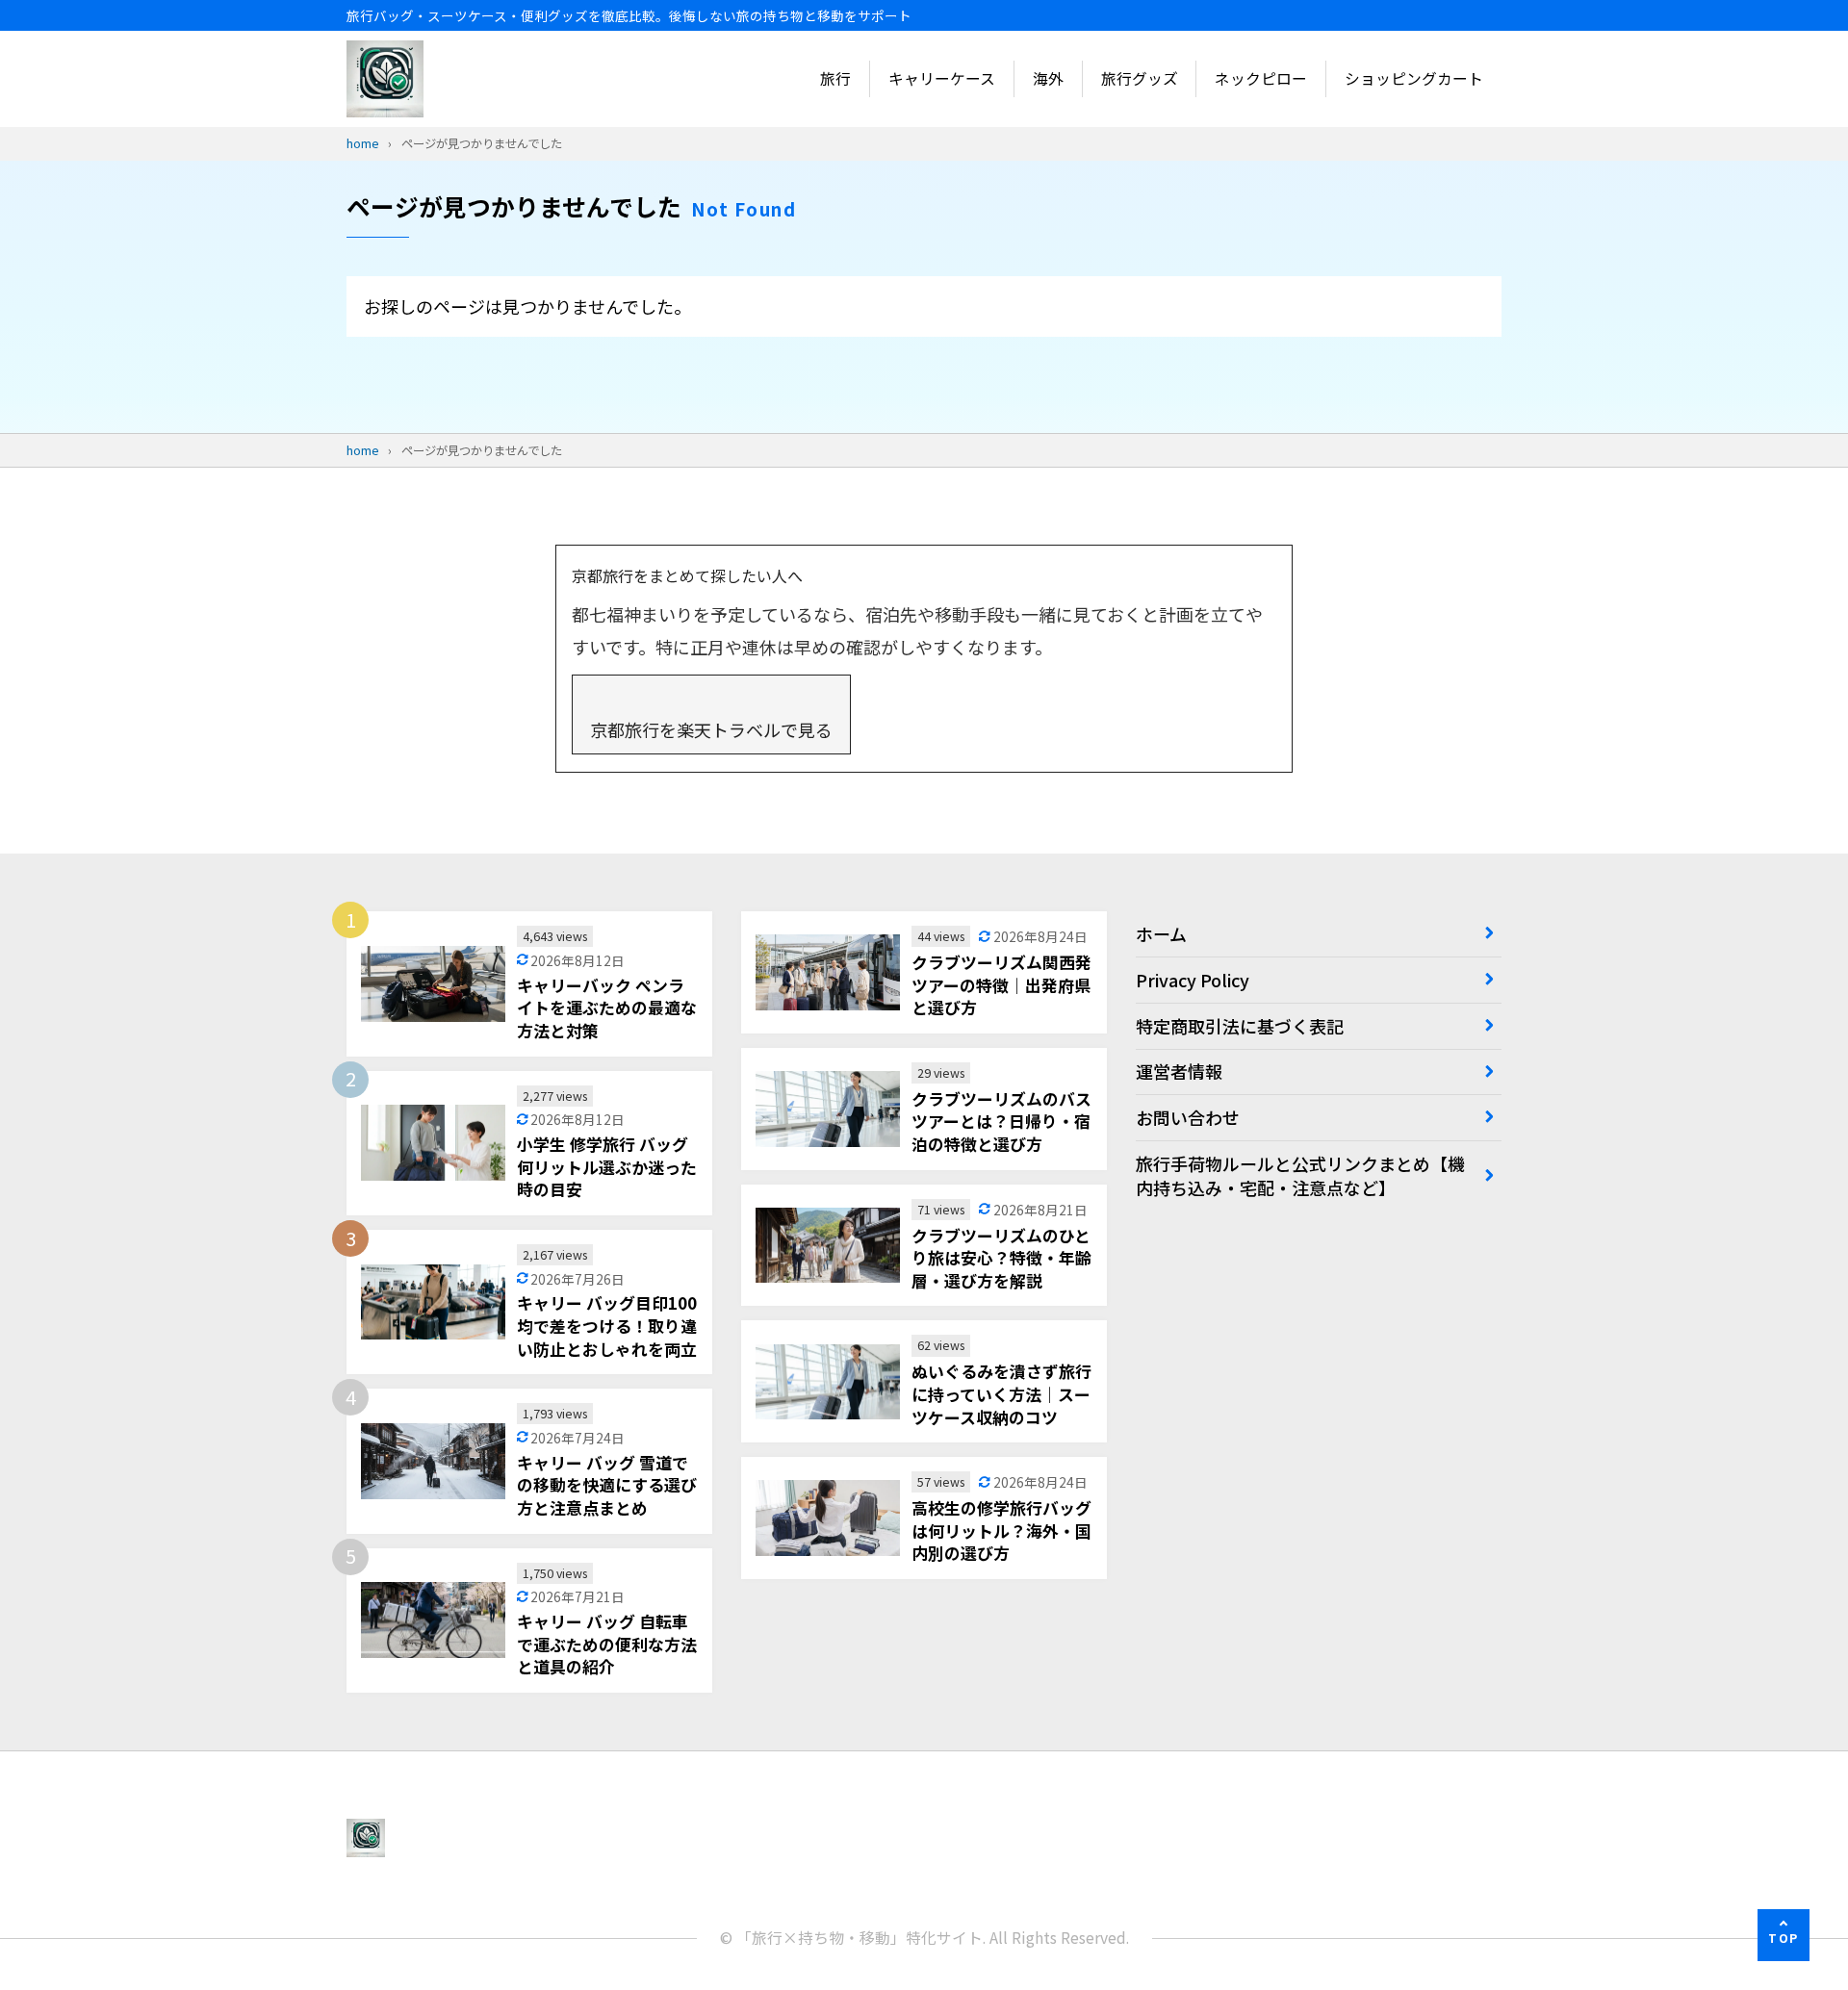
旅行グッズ (1140, 78)
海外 (1048, 78)
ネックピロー (1261, 78)
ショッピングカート (1414, 78)
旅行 (835, 78)
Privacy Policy (1193, 980)
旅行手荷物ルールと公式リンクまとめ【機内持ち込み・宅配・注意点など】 (1300, 1175)
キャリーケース (942, 78)
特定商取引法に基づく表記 (1240, 1026)
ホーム (1161, 933)
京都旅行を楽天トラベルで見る (711, 729)
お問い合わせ (1188, 1117)
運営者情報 (1179, 1071)
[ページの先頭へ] (1784, 1935)
